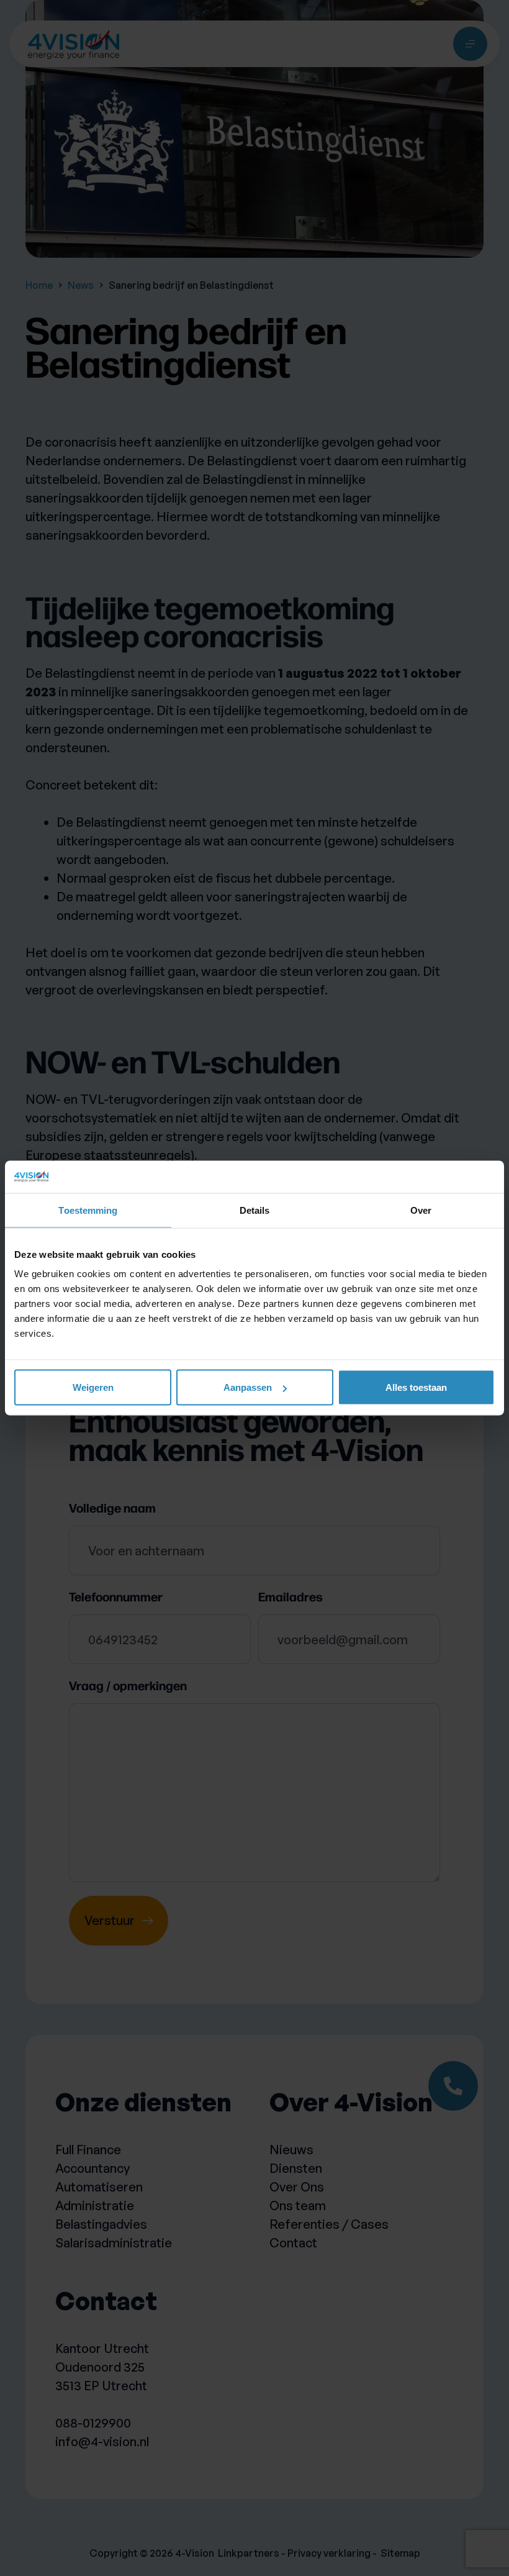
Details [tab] (255, 1210)
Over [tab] (421, 1210)
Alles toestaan (416, 1387)
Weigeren (93, 1387)
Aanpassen (248, 1387)
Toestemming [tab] (88, 1210)
